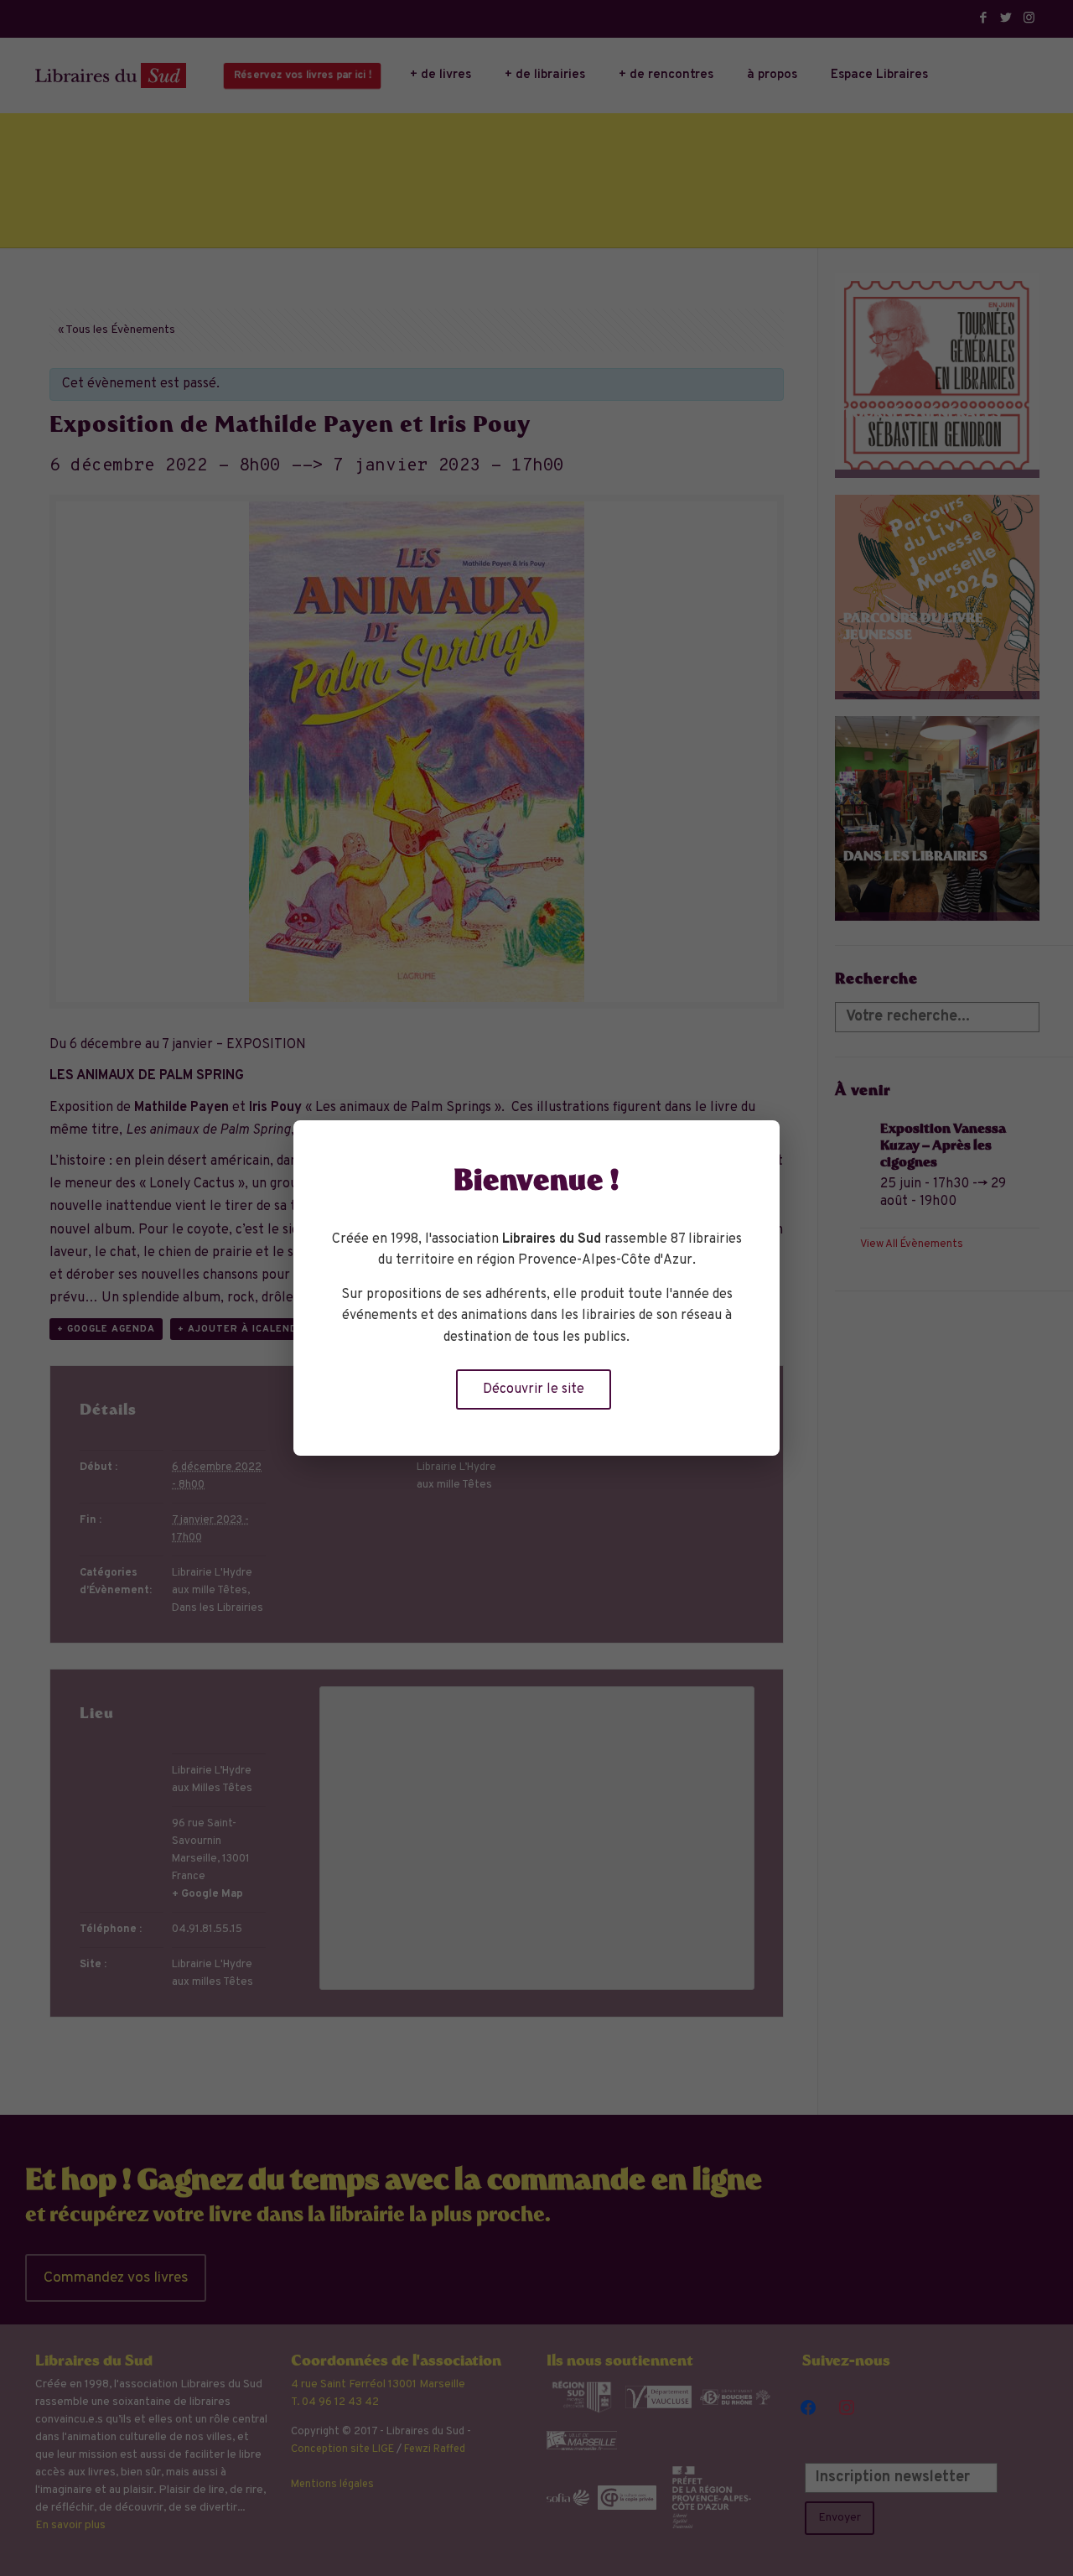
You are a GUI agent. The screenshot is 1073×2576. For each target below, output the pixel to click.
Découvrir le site (534, 1389)
